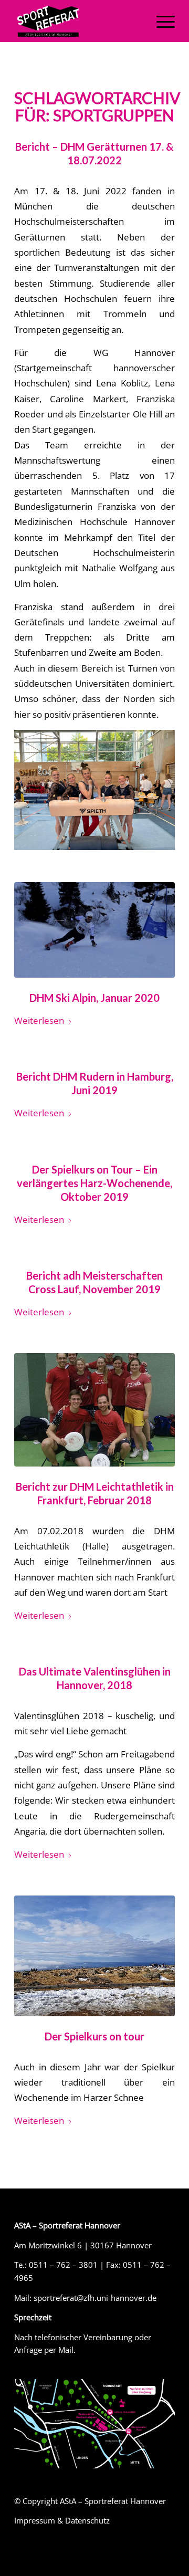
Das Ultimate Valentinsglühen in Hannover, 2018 (95, 1678)
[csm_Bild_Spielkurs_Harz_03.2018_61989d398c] (94, 1956)
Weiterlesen (39, 1020)
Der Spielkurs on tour (94, 2036)
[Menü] (160, 21)
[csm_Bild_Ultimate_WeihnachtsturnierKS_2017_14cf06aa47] (94, 1410)
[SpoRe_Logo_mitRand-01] (78, 21)
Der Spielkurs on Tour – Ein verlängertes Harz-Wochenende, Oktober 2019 (94, 1183)
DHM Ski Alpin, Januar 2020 (94, 998)
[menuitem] (160, 21)
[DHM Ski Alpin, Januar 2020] (94, 930)
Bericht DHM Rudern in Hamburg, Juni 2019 (95, 1083)
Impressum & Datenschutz (62, 2520)
